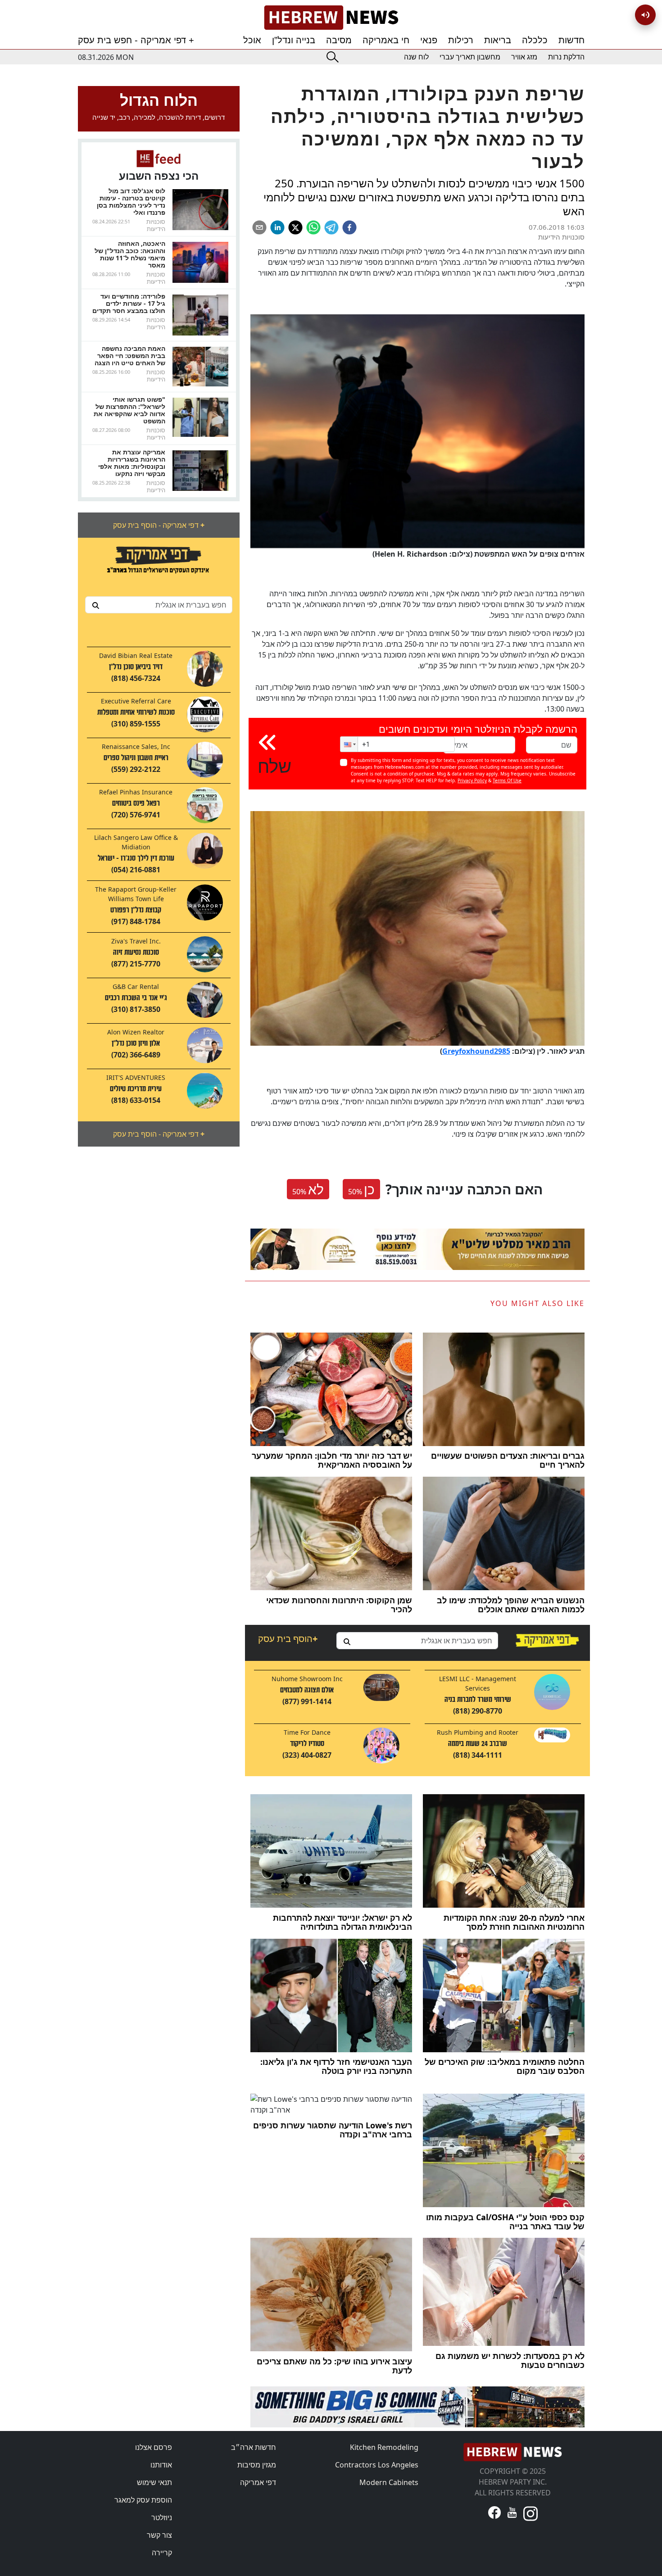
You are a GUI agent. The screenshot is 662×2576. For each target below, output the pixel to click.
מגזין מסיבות (257, 2465)
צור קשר (159, 2535)
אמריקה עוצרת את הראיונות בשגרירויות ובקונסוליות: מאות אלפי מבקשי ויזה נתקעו (132, 463)
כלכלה (535, 40)
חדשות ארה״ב (254, 2447)
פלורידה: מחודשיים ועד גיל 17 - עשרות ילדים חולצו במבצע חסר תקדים (129, 303)
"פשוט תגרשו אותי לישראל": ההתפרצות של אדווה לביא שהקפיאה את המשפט (129, 410)
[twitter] (295, 227)
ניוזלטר (162, 2517)
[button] (349, 744)
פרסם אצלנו (154, 2447)
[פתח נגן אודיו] (645, 15)
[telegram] (331, 227)
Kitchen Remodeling (384, 2447)
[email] (259, 227)
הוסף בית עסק (288, 1639)
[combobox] (159, 605)
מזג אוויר (524, 57)
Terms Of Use (507, 780)
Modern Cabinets (389, 2482)
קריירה (162, 2553)
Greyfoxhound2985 (476, 1051)
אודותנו (161, 2465)
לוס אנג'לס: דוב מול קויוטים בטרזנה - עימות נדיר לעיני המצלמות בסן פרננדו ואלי (131, 202)
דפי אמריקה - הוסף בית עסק (159, 525)
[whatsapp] (313, 227)
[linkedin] (277, 227)
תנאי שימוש (154, 2482)
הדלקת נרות (566, 57)
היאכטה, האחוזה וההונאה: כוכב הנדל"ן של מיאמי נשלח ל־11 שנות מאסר (130, 254)
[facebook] (349, 227)
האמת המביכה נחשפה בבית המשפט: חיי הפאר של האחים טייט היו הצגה (130, 356)
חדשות (571, 40)
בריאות (498, 40)
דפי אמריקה (258, 2482)
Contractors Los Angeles (377, 2465)
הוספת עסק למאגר (143, 2500)
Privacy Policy (472, 780)
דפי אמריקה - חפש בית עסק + (136, 40)
